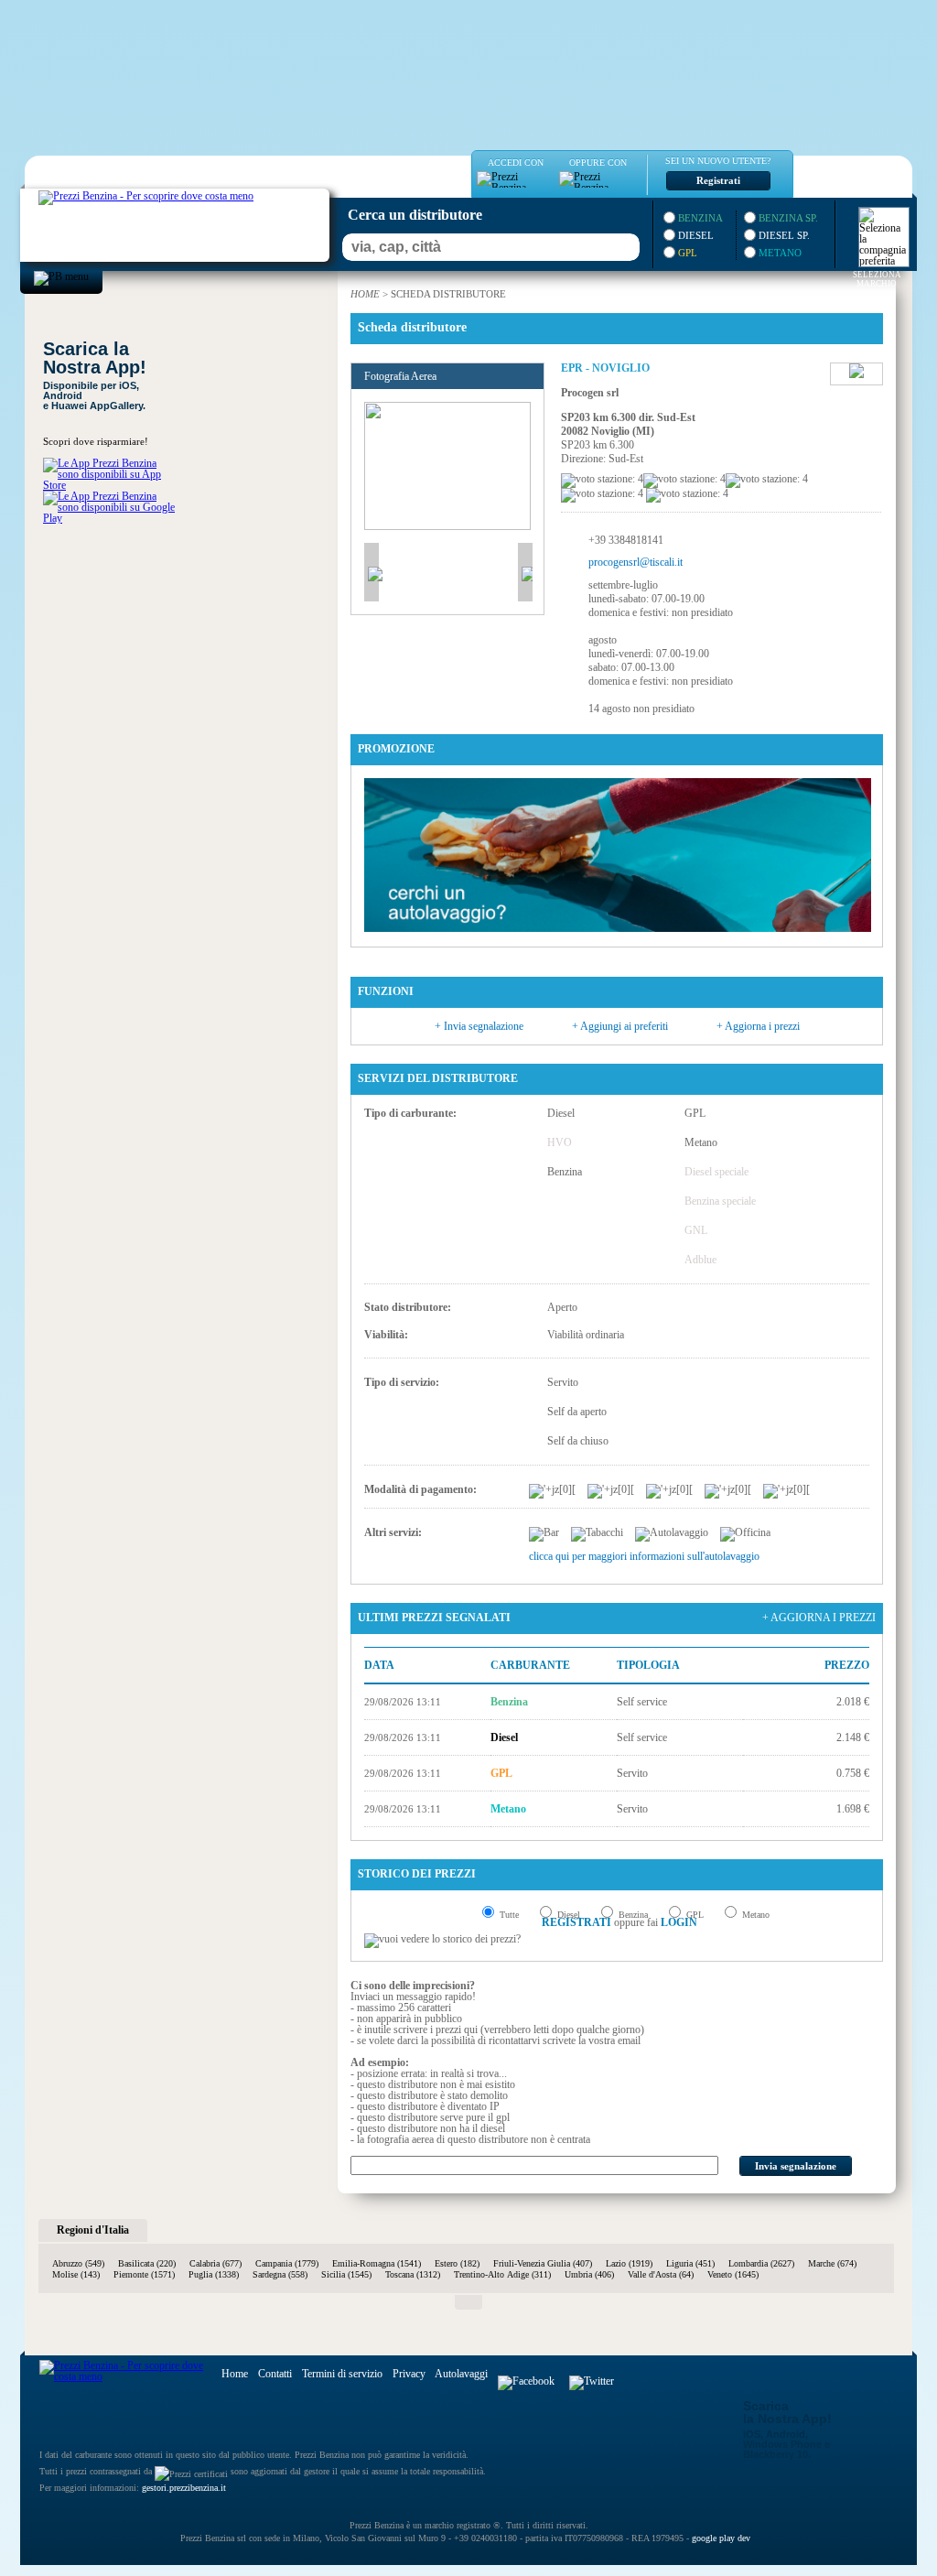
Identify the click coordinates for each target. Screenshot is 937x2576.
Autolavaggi (461, 2374)
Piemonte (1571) (144, 2274)
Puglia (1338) (214, 2274)
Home (235, 2374)
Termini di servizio (342, 2374)
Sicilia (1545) (346, 2274)
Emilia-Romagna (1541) (377, 2263)
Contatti (275, 2374)
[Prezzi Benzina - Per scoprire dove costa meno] (128, 194)
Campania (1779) (287, 2263)
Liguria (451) (690, 2263)
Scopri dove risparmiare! (96, 441)
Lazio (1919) (629, 2263)
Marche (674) (832, 2263)
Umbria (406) (589, 2274)
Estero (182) (457, 2263)
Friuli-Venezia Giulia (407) (543, 2263)
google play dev (721, 2538)
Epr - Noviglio (605, 368)
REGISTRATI (576, 1922)
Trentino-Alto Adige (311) (502, 2274)
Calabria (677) (215, 2263)
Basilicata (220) (147, 2263)
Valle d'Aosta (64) (661, 2274)
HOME (365, 294)
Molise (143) (76, 2274)
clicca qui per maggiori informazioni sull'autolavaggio (644, 1556)
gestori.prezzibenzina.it (184, 2488)
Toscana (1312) (413, 2274)
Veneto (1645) (733, 2274)
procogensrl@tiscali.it (635, 562)
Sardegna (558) (280, 2274)
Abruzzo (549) (78, 2263)
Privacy (409, 2374)
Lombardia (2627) (761, 2263)
